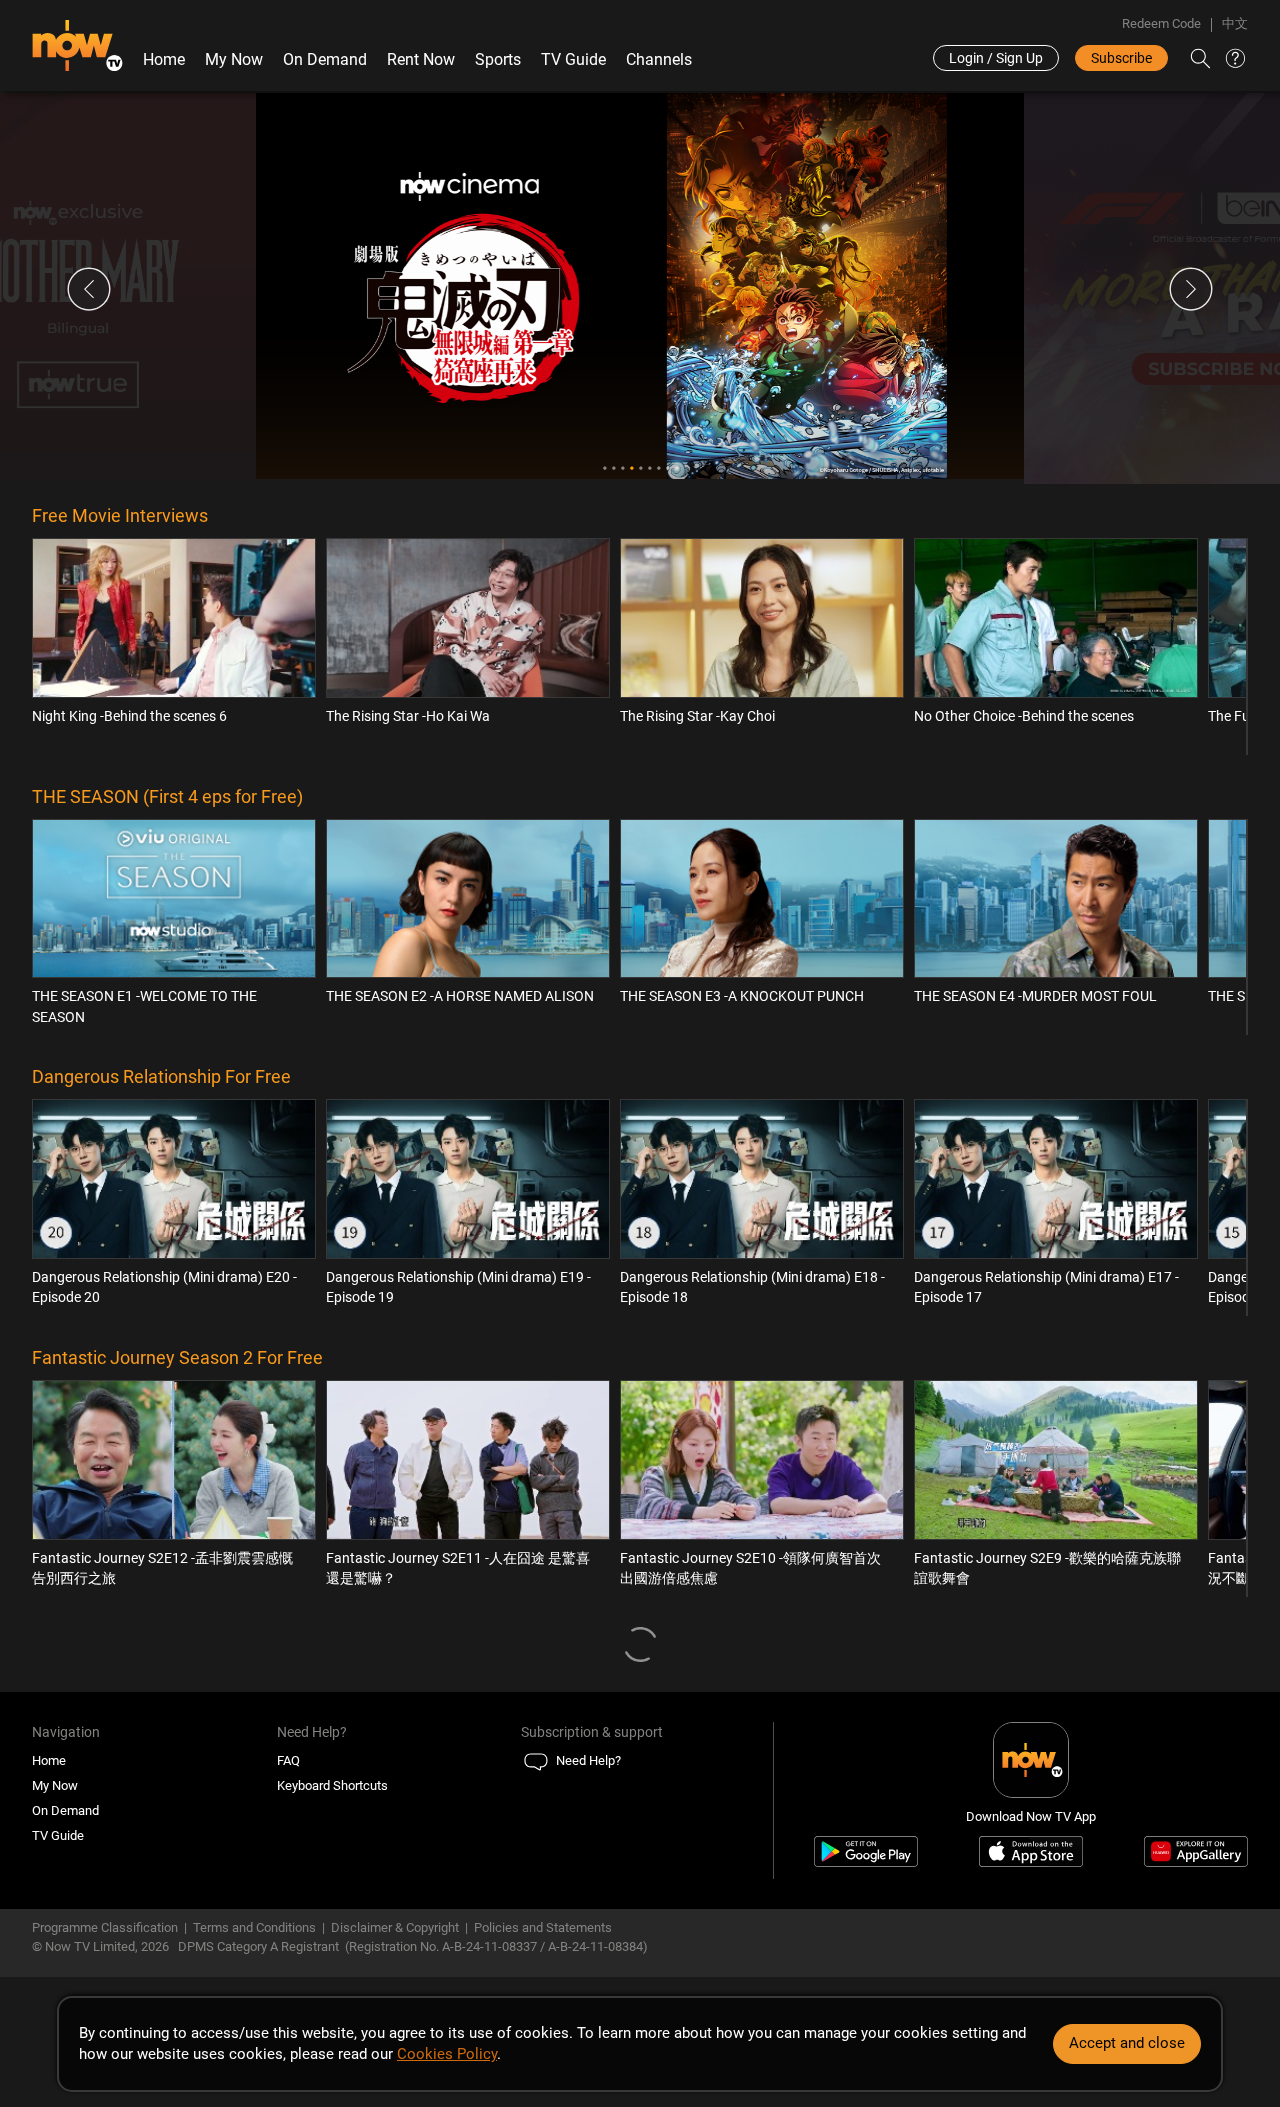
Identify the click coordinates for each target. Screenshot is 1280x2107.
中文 (1235, 23)
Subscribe (1121, 58)
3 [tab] (622, 468)
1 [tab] (604, 468)
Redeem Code (1161, 23)
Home (164, 59)
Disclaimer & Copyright (395, 1927)
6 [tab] (649, 468)
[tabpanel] (640, 286)
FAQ (288, 1760)
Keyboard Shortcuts (332, 1785)
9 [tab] (676, 468)
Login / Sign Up (996, 58)
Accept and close (1127, 2043)
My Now (234, 59)
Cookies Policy (447, 2054)
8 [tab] (667, 468)
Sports (498, 59)
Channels (659, 59)
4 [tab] (631, 468)
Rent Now (421, 59)
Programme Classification (105, 1927)
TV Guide (573, 59)
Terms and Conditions (254, 1927)
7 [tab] (658, 468)
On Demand (325, 59)
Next (1191, 289)
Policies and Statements (543, 1927)
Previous (89, 289)
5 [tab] (640, 468)
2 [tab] (613, 468)
